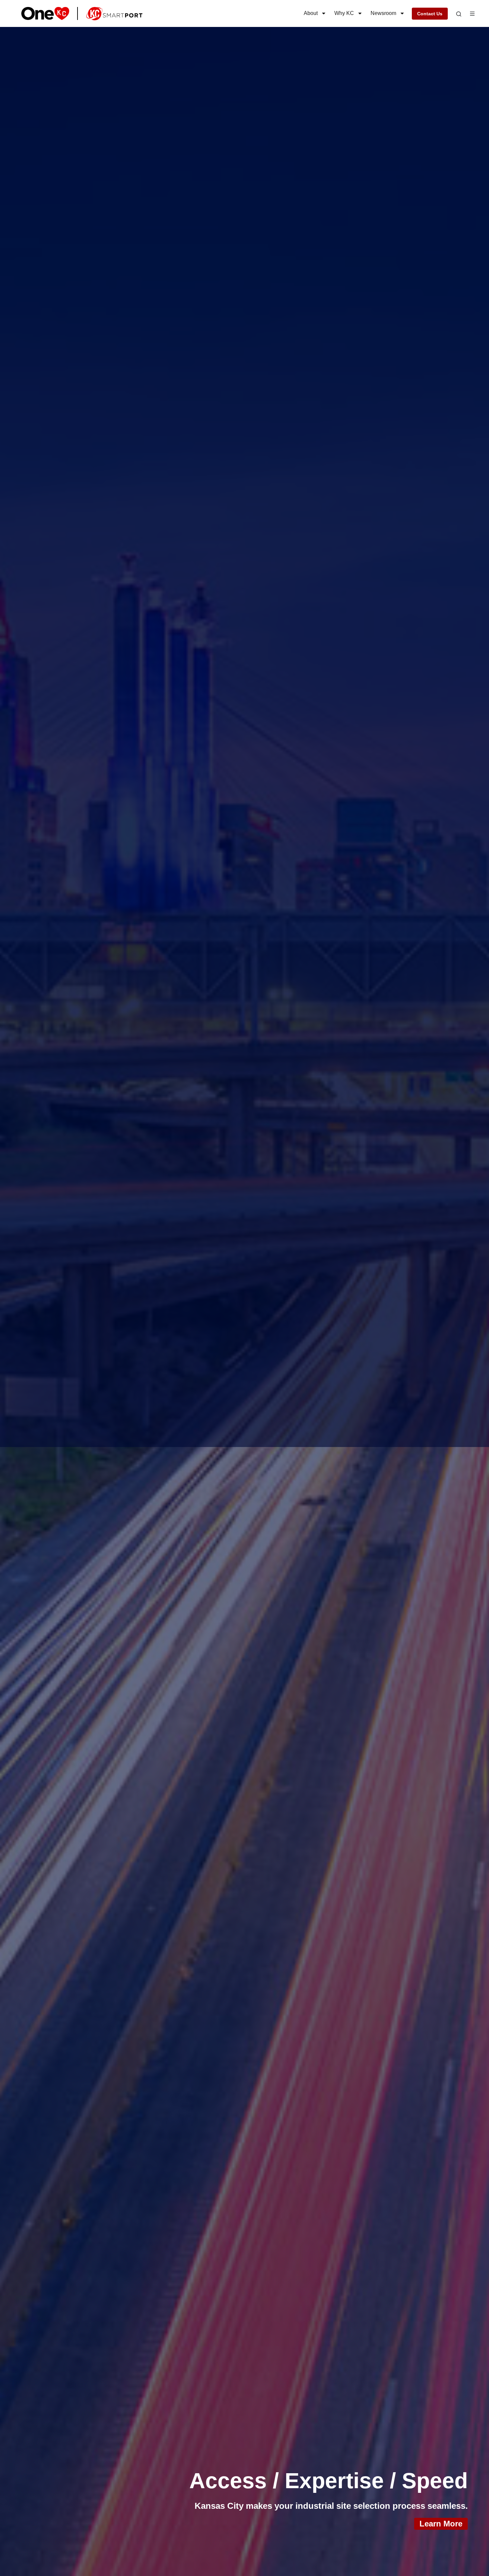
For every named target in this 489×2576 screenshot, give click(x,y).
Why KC (344, 13)
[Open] (459, 14)
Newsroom (383, 13)
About (311, 13)
